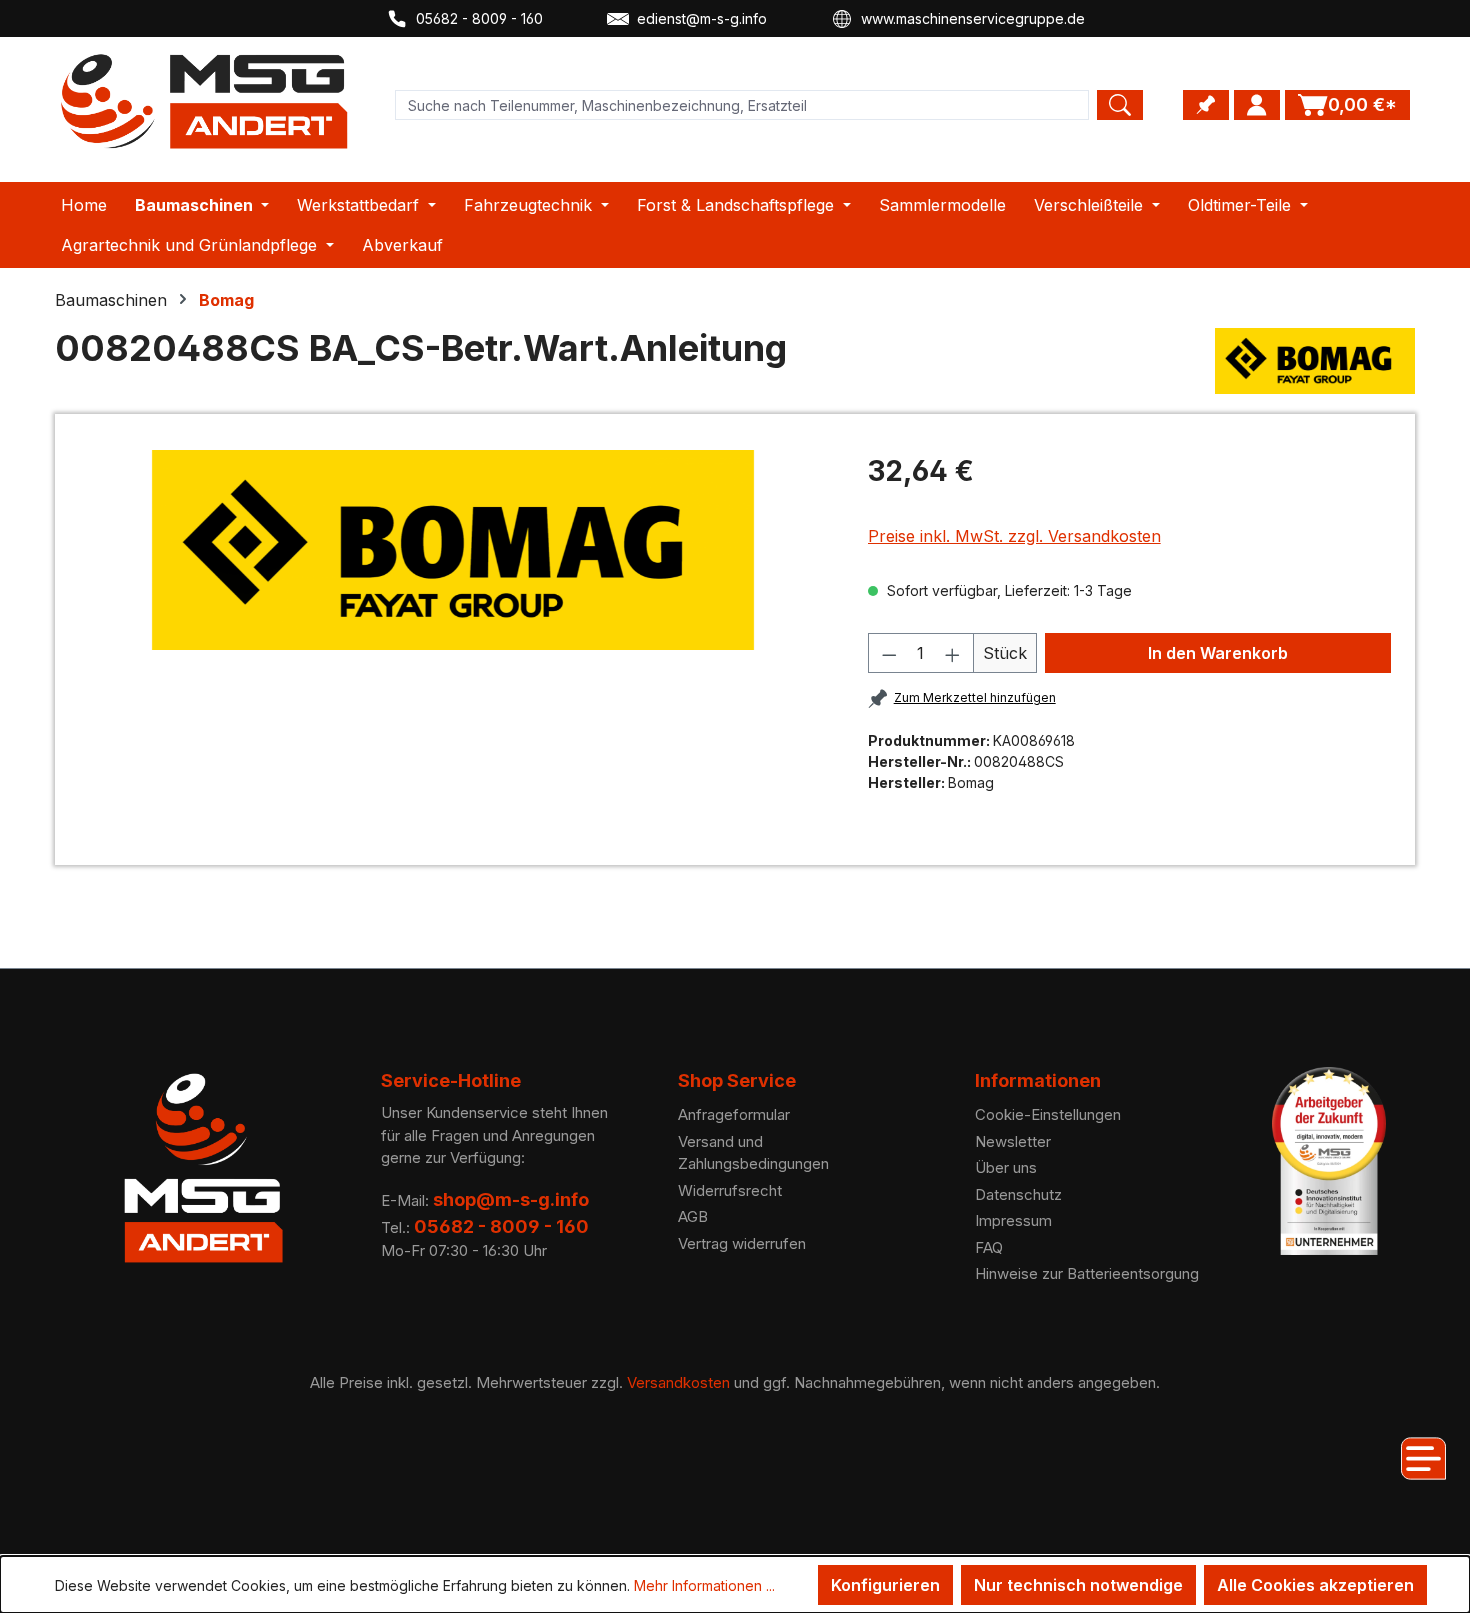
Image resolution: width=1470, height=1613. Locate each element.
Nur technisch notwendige (1078, 1585)
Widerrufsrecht (730, 1190)
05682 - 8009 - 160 (479, 18)
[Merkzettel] (1206, 105)
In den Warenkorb (1218, 653)
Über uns (1006, 1167)
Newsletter (1013, 1141)
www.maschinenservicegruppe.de (973, 18)
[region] (453, 550)
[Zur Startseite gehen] (205, 101)
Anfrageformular (734, 1114)
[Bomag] (1315, 361)
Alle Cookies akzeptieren (1315, 1585)
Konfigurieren (885, 1585)
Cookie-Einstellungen (1048, 1114)
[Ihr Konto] (1257, 105)
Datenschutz (1018, 1194)
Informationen (1038, 1080)
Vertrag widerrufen (742, 1243)
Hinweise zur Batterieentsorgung (1087, 1273)
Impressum (1013, 1220)
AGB (693, 1216)
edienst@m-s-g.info (702, 18)
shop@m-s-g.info (511, 1199)
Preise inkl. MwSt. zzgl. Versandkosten (1014, 536)
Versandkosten (678, 1382)
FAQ (989, 1247)
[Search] (1120, 105)
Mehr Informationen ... (704, 1585)
